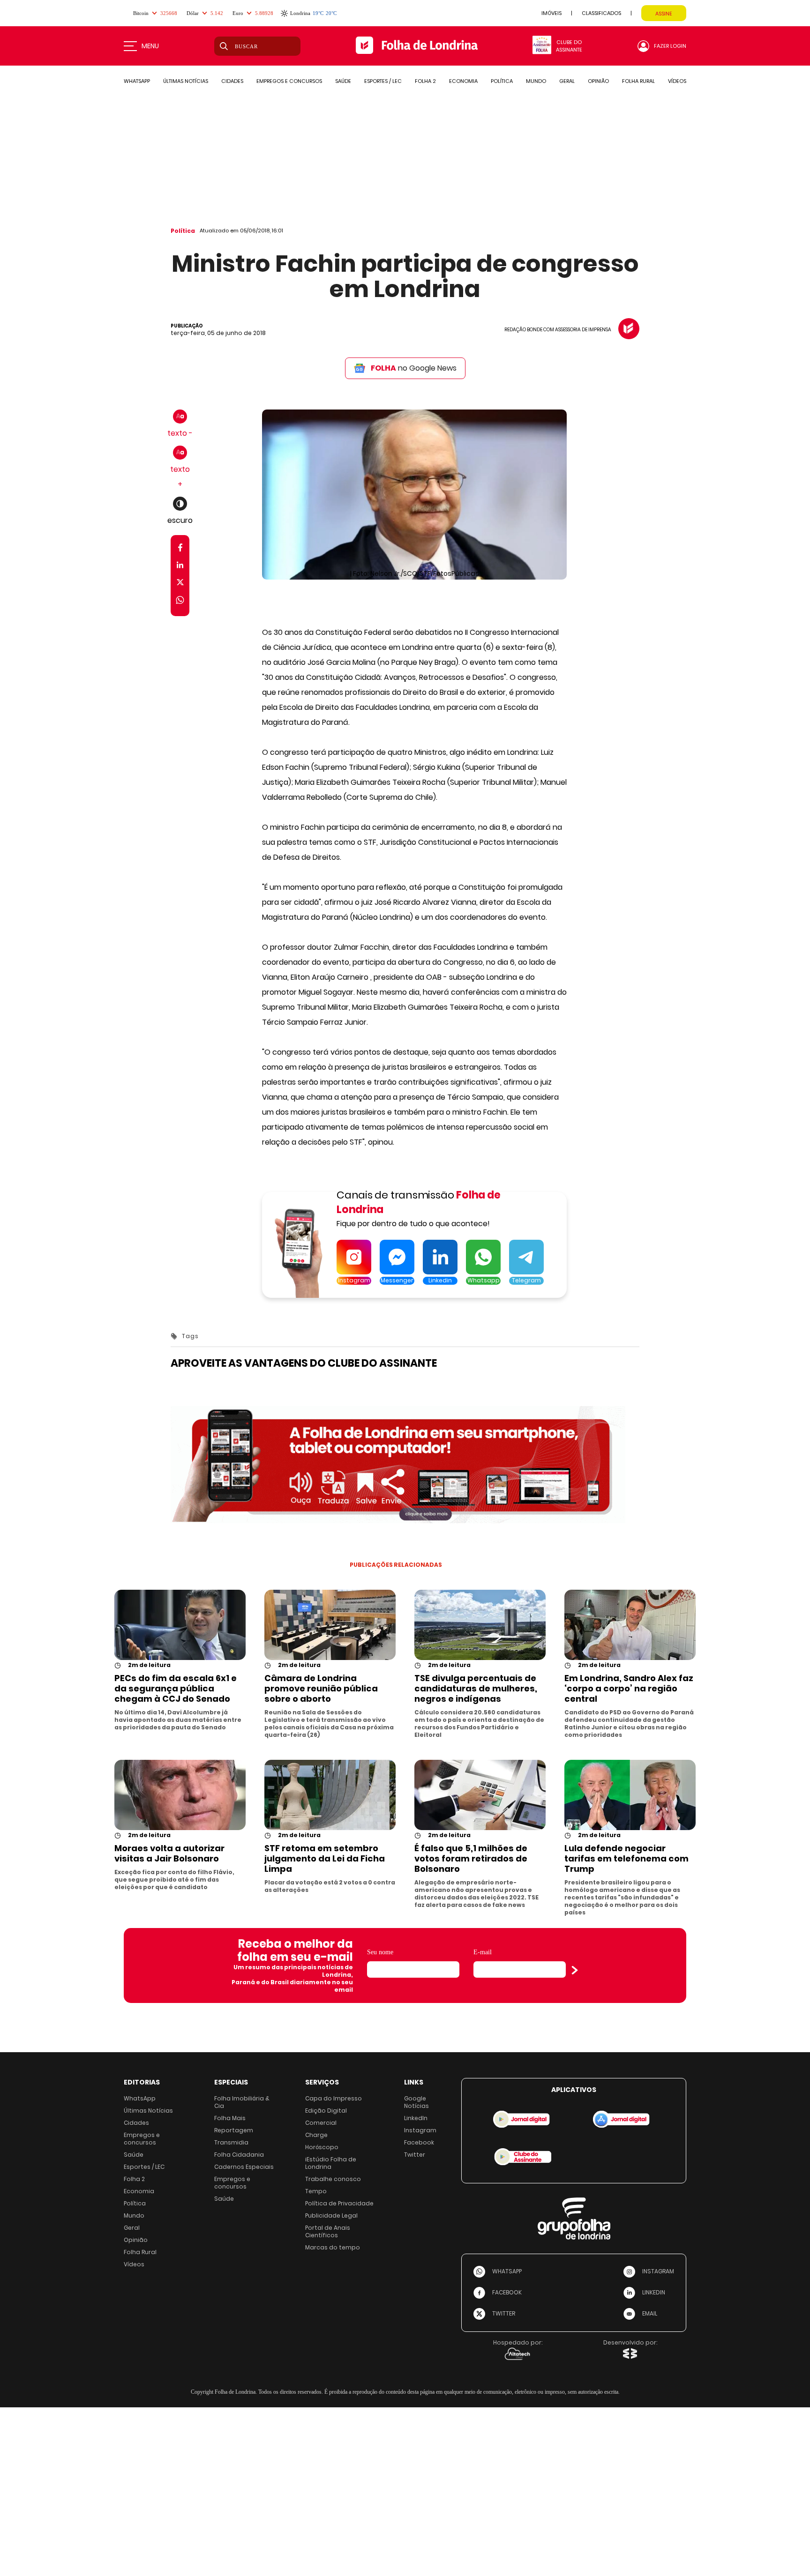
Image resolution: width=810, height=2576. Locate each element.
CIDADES (232, 81)
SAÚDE (343, 81)
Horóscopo (322, 2147)
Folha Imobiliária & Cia (242, 2102)
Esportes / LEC (144, 2167)
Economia (139, 2191)
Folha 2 (134, 2179)
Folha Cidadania (239, 2155)
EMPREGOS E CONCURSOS (289, 81)
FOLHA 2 (425, 81)
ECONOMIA (463, 81)
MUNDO (536, 81)
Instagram (420, 2130)
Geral (132, 2228)
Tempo (316, 2191)
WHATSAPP (137, 81)
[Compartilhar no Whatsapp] (180, 601)
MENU (150, 46)
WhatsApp (140, 2098)
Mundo (134, 2215)
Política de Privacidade (339, 2203)
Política (183, 231)
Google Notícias (416, 2102)
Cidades (136, 2123)
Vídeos (134, 2264)
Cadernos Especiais (244, 2167)
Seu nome (380, 1952)
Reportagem (234, 2130)
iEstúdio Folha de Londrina (331, 2163)
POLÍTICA (502, 81)
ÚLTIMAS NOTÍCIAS (186, 81)
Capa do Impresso (334, 2098)
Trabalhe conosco (333, 2179)
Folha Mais (230, 2118)
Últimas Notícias (148, 2111)
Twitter (415, 2155)
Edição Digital (326, 2111)
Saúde (134, 2155)
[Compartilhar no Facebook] (180, 549)
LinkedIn (416, 2118)
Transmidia (231, 2142)
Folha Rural (140, 2252)
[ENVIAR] (575, 1970)
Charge (316, 2135)
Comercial (321, 2123)
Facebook (419, 2142)
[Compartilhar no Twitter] (180, 584)
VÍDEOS (677, 81)
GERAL (567, 81)
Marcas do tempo (333, 2247)
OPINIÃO (598, 81)
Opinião (136, 2240)
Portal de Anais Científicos (328, 2231)
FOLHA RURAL (638, 81)
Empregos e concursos (142, 2139)
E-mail (483, 1952)
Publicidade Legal (331, 2215)
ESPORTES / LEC (383, 81)
